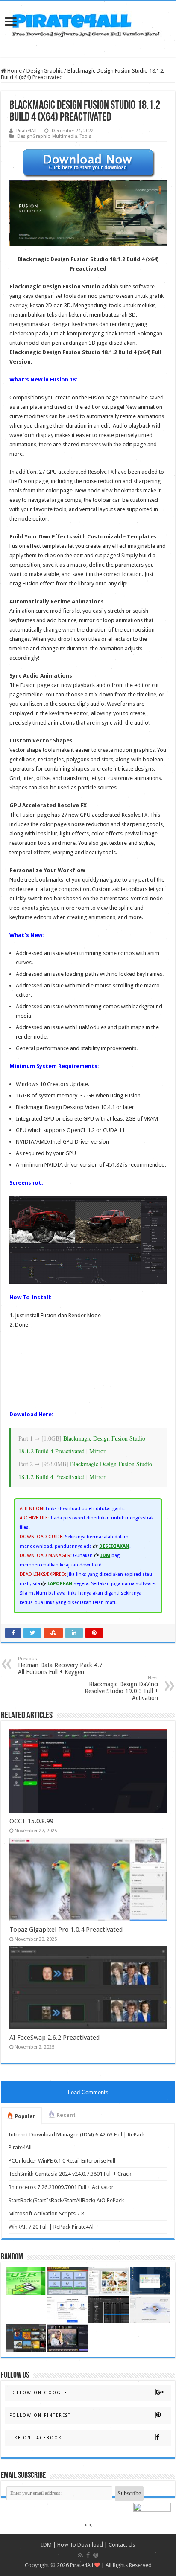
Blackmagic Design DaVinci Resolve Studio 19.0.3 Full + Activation (121, 1688)
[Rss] (81, 2555)
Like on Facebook (36, 2438)
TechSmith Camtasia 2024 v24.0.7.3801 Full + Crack (70, 2174)
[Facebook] (88, 2555)
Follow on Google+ (40, 2393)
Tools (86, 136)
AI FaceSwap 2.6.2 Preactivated (54, 2038)
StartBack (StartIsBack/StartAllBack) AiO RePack (66, 2200)
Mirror (97, 1451)
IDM (46, 2545)
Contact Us (122, 2545)
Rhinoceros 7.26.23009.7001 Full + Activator (61, 2187)
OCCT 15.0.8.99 (31, 1821)
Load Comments (88, 2092)
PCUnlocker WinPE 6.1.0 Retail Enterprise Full (62, 2161)
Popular (25, 2116)
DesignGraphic (45, 71)
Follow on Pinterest (40, 2415)
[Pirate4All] (88, 23)
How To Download (80, 2545)
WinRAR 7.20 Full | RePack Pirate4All (52, 2227)
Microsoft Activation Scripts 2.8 (46, 2214)
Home (14, 71)
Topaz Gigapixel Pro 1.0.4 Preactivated (66, 1930)
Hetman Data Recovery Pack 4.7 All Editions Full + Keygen (60, 1666)
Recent (66, 2115)
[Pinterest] (96, 2555)
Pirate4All (26, 131)
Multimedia (65, 136)
